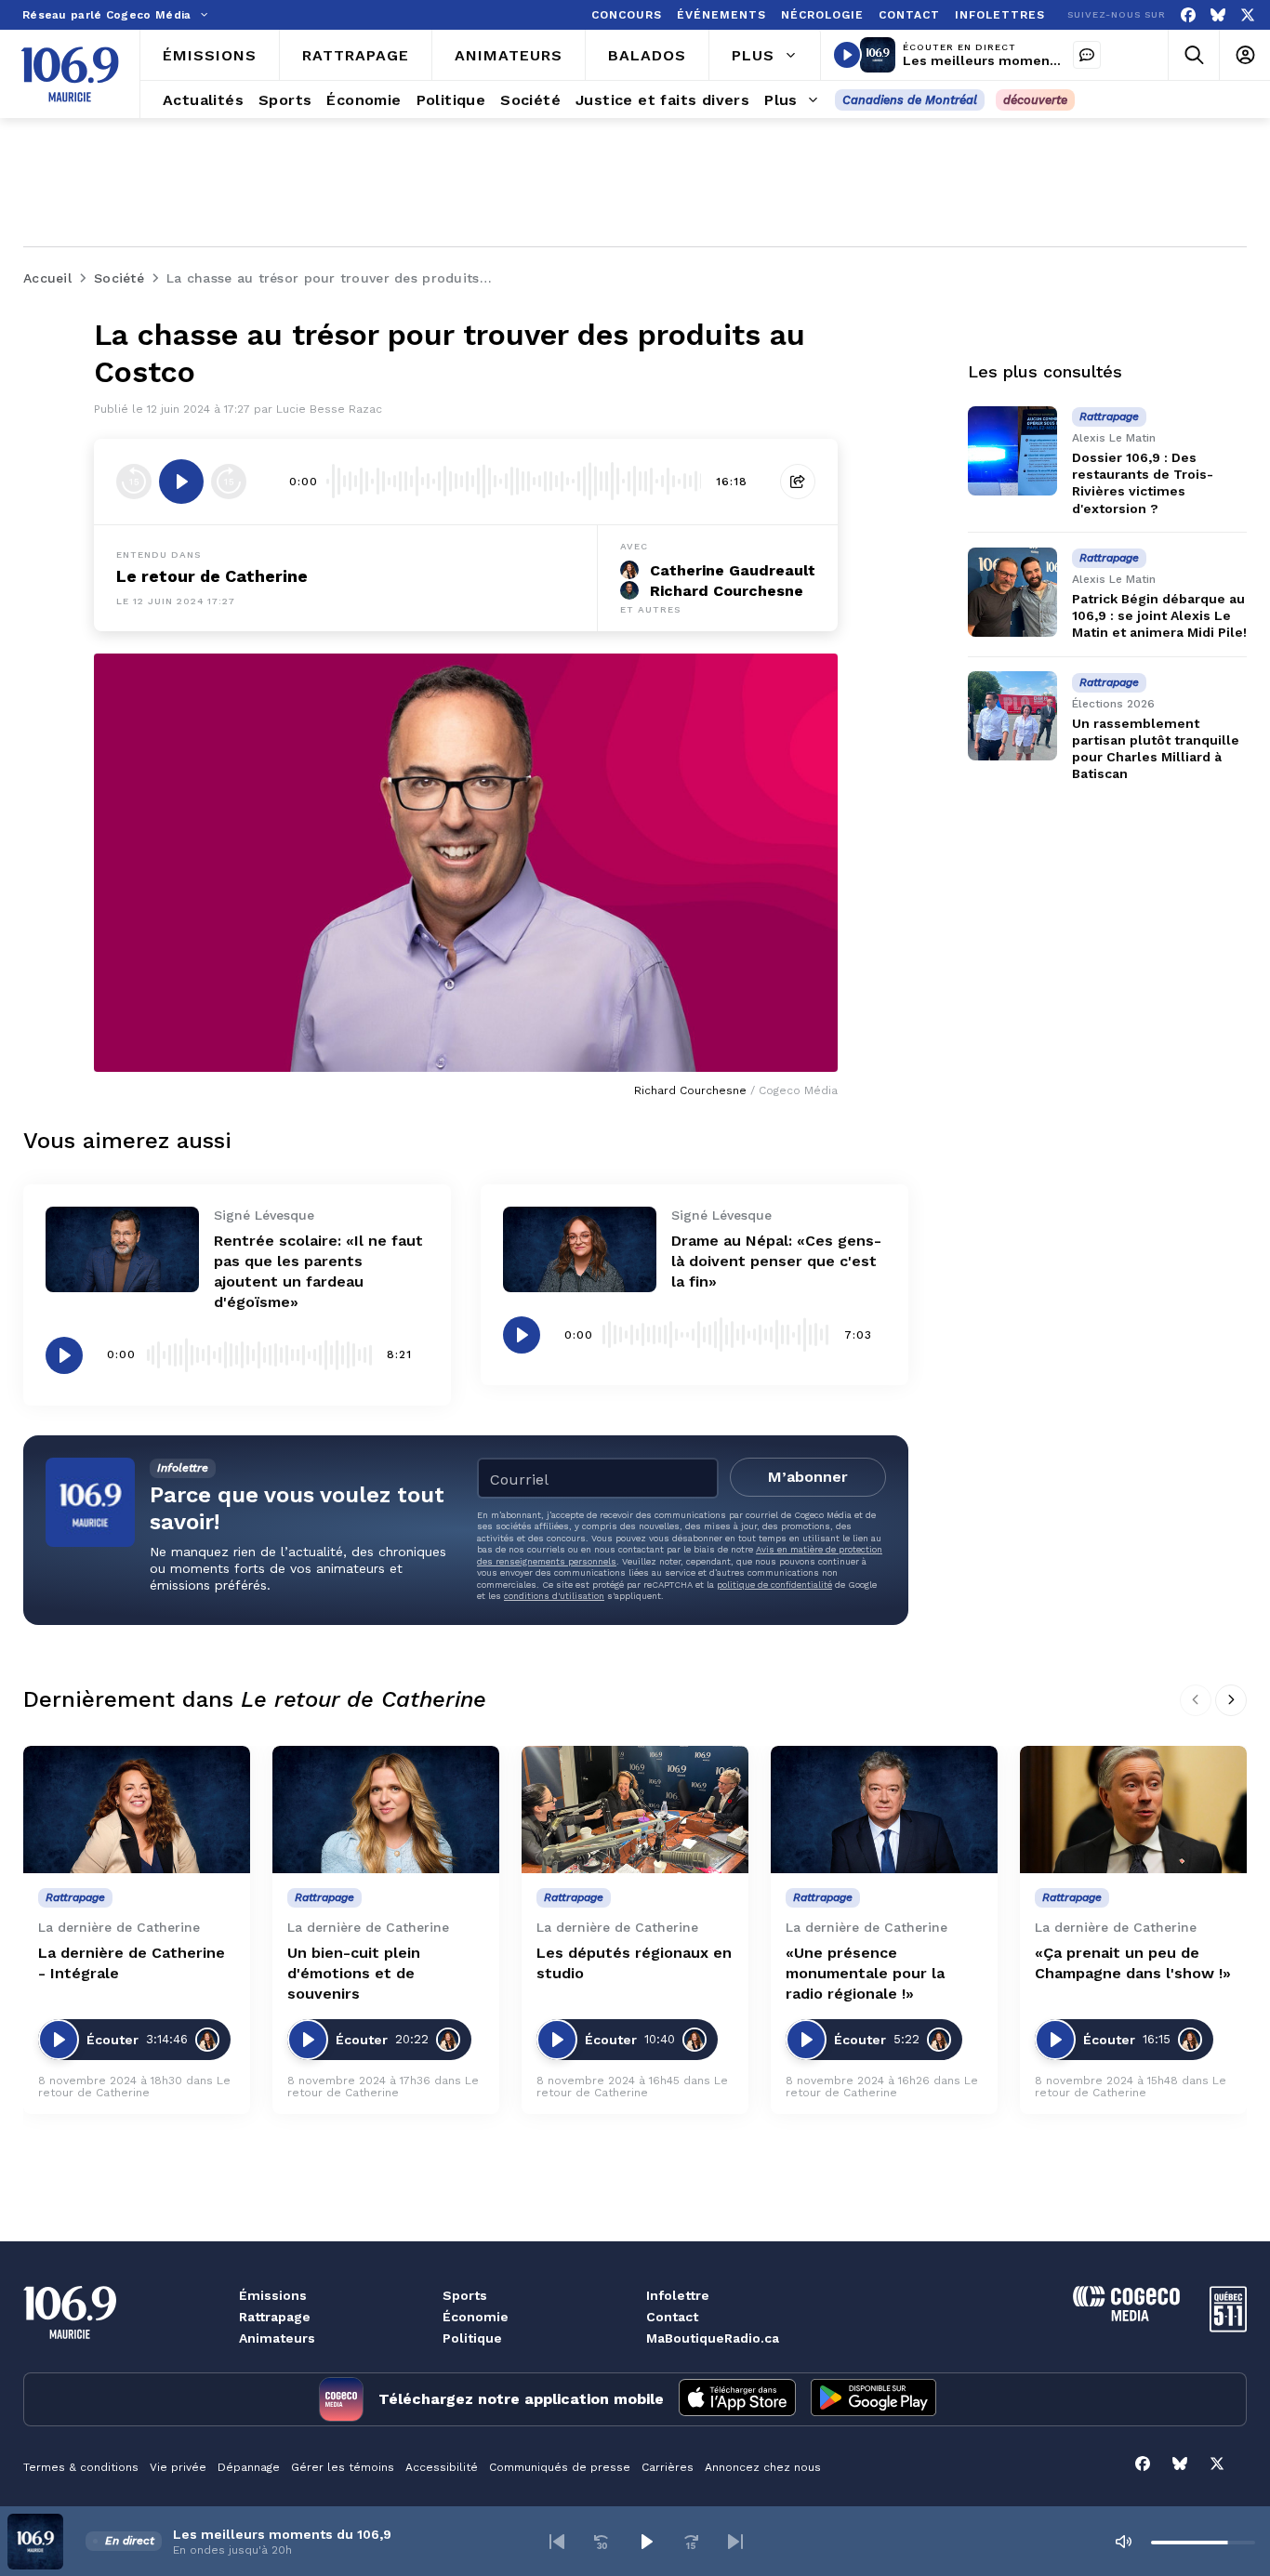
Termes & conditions (81, 2467)
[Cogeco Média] (1126, 2316)
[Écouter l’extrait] (181, 482)
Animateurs (277, 2338)
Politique (472, 2338)
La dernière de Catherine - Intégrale (132, 1963)
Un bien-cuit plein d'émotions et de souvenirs (354, 1973)
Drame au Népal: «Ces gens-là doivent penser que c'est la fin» (776, 1261)
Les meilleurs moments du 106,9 (1012, 60)
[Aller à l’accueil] (70, 74)
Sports (465, 2295)
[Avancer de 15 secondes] (229, 482)
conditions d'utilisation (554, 1596)
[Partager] (798, 482)
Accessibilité (442, 2467)
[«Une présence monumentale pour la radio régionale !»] (884, 1810)
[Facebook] (1188, 15)
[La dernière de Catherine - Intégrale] (137, 1810)
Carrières (668, 2467)
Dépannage (249, 2467)
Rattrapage (275, 2317)
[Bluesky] (1218, 15)
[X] (1248, 15)
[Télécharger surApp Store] (737, 2399)
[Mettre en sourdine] (1123, 2542)
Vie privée (178, 2467)
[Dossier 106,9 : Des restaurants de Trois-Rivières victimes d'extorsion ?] (1012, 451)
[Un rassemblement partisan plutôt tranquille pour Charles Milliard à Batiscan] (1012, 716)
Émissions (273, 2295)
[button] (557, 2542)
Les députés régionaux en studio (634, 1963)
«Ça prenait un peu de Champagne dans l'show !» (1133, 1963)
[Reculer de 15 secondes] (134, 482)
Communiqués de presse (560, 2467)
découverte (1035, 100)
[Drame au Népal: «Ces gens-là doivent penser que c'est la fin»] (580, 1250)
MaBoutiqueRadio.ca (713, 2338)
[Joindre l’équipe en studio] (1087, 55)
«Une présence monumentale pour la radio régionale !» (865, 1973)
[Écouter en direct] (847, 55)
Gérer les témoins (343, 2467)
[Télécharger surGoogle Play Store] (873, 2399)
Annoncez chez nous (763, 2467)
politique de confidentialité (774, 1585)
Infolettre (678, 2295)
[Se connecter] (1244, 55)
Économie (476, 2317)
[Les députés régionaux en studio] (635, 1810)
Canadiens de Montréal (910, 100)
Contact (672, 2317)
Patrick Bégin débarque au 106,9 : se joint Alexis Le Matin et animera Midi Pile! (1159, 615)
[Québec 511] (1228, 2327)
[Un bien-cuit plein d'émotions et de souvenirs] (386, 1810)
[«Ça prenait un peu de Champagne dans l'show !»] (1133, 1810)
